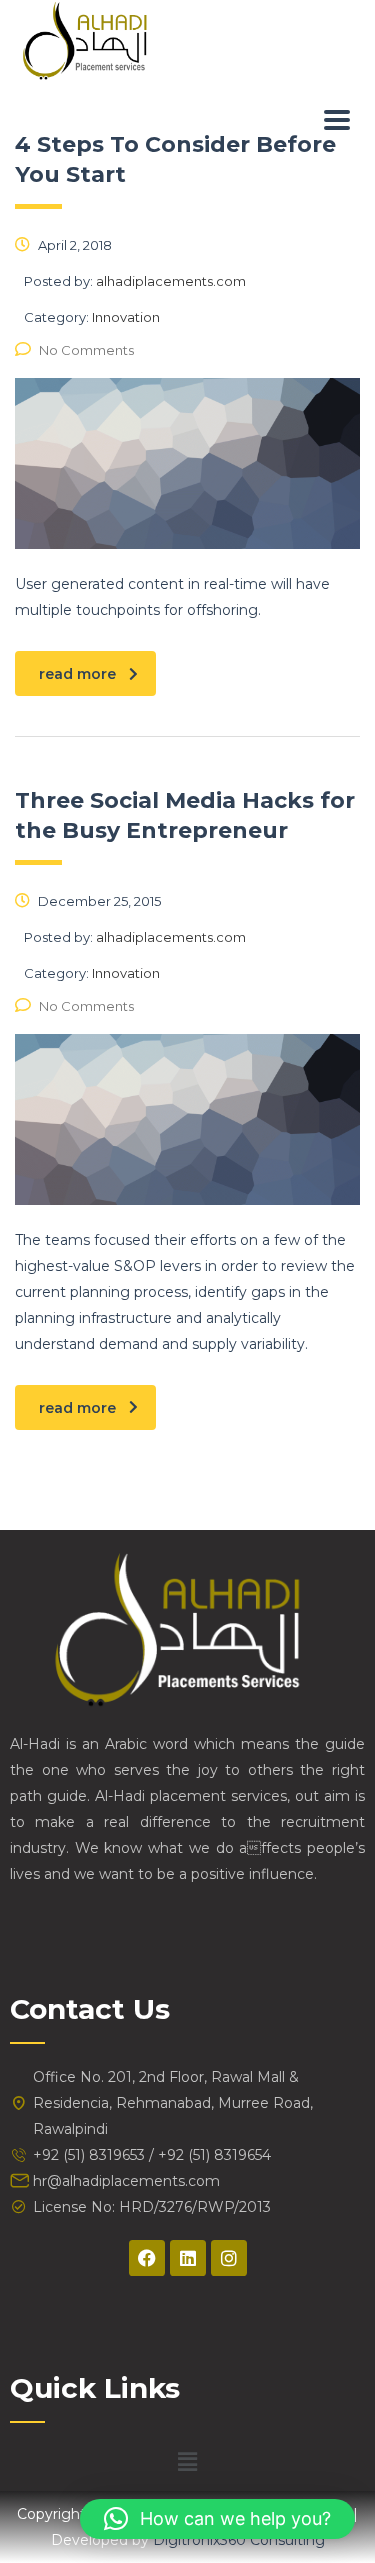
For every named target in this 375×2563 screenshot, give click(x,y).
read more (77, 674)
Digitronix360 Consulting (239, 2540)
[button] (187, 2462)
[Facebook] (147, 2258)
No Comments (86, 350)
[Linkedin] (188, 2258)
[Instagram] (229, 2258)
